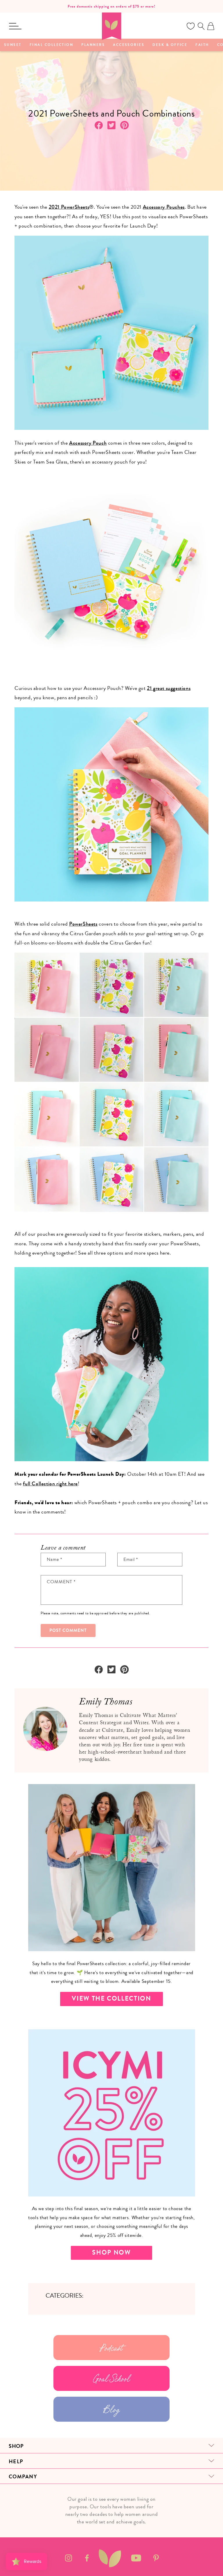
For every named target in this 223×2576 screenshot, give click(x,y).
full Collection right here (50, 1484)
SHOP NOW (111, 2253)
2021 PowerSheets (69, 207)
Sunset (13, 45)
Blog (111, 2409)
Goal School (112, 2378)
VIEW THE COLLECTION (111, 1999)
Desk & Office (170, 45)
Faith (202, 45)
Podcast (111, 2348)
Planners (93, 45)
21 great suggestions (169, 688)
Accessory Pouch (88, 443)
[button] (15, 26)
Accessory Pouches (164, 207)
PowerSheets (83, 924)
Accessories (129, 45)
